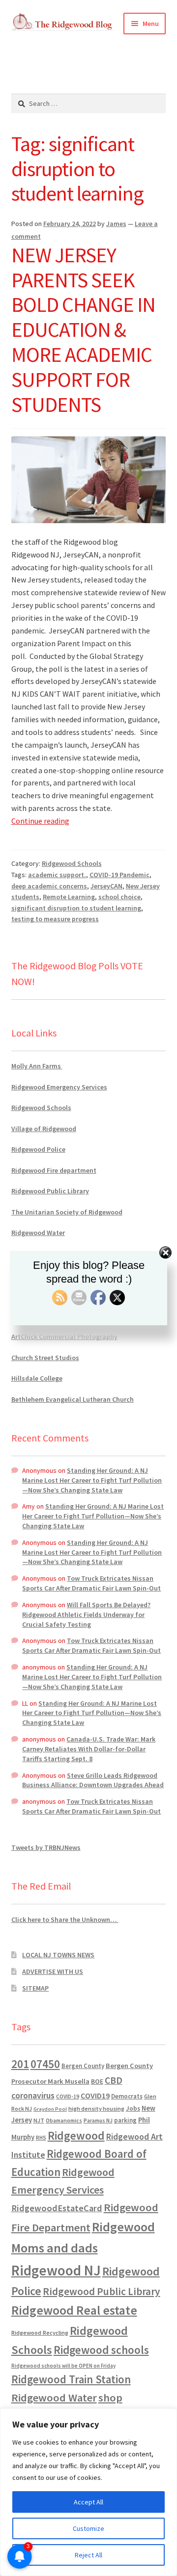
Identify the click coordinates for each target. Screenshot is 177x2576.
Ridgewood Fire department (54, 1170)
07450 (45, 2064)
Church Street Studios (45, 1358)
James (116, 224)
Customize (88, 2528)
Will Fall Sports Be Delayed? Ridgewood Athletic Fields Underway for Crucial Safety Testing (86, 1615)
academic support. (57, 875)
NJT (39, 2120)
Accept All (88, 2502)
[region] (88, 2492)
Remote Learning (69, 897)
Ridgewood (76, 2135)
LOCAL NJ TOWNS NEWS (58, 1955)
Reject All (88, 2555)
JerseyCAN (106, 886)
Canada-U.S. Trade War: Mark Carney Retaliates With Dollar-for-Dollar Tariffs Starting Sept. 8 (89, 1749)
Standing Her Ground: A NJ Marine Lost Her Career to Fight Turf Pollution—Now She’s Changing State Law (92, 1480)
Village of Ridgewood (44, 1129)
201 (20, 2064)
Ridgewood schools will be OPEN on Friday (63, 2366)
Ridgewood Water (38, 1233)
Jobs (133, 2109)
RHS (41, 2137)
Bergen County (83, 2066)
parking (125, 2120)
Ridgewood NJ (56, 2270)
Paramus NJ (98, 2121)
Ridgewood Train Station (71, 2379)
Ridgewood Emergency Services (59, 1087)
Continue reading (40, 821)
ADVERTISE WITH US (53, 1971)
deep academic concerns (49, 886)
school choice (119, 897)
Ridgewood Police (38, 1149)
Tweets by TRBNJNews (46, 1847)
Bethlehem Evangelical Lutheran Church (73, 1399)
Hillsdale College (37, 1378)
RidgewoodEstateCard (57, 2208)
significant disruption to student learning (76, 908)
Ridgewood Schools (72, 863)
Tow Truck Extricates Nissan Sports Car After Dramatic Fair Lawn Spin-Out (91, 1583)
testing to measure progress (55, 919)
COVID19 (95, 2096)
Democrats (127, 2096)
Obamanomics (64, 2120)
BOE (97, 2081)
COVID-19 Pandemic (119, 875)
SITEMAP (35, 1988)
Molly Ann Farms (37, 1066)
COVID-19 (68, 2096)
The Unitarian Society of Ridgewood (67, 1212)
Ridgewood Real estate (74, 2310)
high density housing (96, 2109)
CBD (114, 2080)
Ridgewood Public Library (50, 1191)
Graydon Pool (50, 2109)
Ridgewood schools (101, 2350)
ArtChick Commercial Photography (64, 1337)
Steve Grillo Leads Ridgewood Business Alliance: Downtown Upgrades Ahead (93, 1780)
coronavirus (33, 2096)
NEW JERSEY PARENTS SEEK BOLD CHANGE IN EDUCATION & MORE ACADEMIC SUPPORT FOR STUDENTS (83, 330)
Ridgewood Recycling (40, 2333)
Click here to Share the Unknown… (65, 1919)
